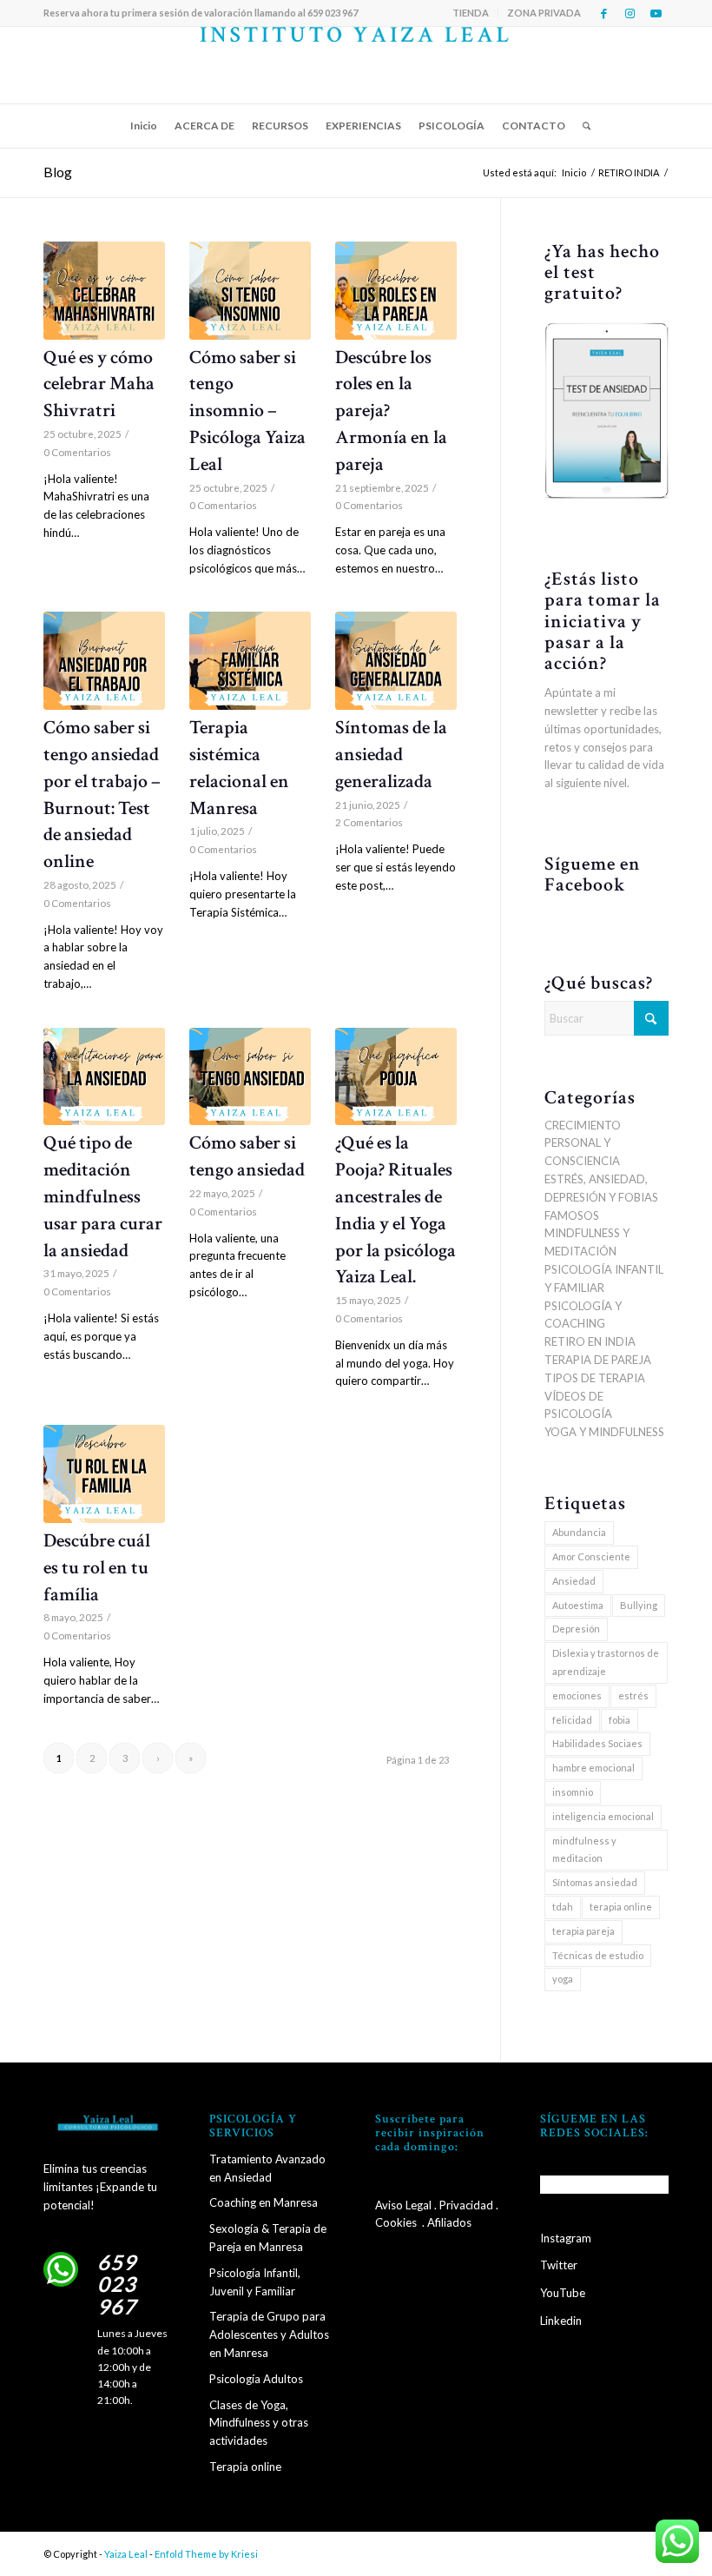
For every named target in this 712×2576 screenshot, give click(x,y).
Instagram (566, 2238)
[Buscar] (582, 126)
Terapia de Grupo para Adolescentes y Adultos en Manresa (269, 2334)
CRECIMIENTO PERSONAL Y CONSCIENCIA (583, 1143)
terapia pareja (583, 1931)
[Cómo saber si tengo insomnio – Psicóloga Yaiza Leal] (250, 291)
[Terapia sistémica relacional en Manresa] (250, 661)
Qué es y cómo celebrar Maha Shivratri (99, 384)
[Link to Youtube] (656, 13)
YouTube (563, 2293)
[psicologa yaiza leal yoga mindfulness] (356, 65)
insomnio (573, 1792)
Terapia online (245, 2467)
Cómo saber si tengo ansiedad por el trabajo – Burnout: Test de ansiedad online (102, 795)
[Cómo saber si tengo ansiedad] (250, 1077)
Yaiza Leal (126, 2554)
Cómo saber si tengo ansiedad (247, 1156)
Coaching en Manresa (264, 2202)
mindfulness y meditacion (584, 1850)
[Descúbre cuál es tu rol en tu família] (104, 1474)
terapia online (621, 1907)
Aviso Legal (403, 2205)
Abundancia (579, 1532)
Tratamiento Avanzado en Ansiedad (267, 2168)
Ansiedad (574, 1581)
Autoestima (578, 1605)
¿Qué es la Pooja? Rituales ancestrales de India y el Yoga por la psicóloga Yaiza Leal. (396, 1210)
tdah (563, 1907)
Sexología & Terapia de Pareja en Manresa (268, 2238)
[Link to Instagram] (630, 13)
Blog (58, 172)
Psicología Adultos (256, 2379)
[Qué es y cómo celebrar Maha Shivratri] (104, 291)
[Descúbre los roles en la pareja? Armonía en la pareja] (396, 291)
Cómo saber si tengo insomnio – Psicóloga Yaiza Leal (247, 411)
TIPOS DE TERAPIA (595, 1378)
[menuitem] (471, 13)
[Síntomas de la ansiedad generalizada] (396, 661)
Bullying (639, 1605)
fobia (620, 1720)
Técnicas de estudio (598, 1955)
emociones (577, 1695)
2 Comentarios (369, 822)
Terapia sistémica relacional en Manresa (239, 768)
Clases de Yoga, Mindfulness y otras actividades (259, 2423)
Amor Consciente (591, 1556)
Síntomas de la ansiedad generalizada (391, 755)
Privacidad (466, 2205)
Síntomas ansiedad (595, 1882)
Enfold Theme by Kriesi (206, 2554)
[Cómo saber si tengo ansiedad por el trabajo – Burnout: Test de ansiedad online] (104, 661)
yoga (563, 1979)
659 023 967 (117, 2285)
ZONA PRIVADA (544, 13)
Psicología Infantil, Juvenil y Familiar (255, 2282)
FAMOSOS (572, 1215)
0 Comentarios (77, 452)
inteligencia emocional (603, 1816)
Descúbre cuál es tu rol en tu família (97, 1568)
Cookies (396, 2222)
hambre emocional (593, 1768)
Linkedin (561, 2321)
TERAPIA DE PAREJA (598, 1360)
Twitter (559, 2265)
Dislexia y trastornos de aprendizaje (606, 1662)
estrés (633, 1695)
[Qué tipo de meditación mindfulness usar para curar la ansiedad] (104, 1077)
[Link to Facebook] (603, 13)
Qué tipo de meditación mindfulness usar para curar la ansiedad (103, 1196)
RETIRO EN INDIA (590, 1341)
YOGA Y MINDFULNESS (604, 1432)
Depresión (576, 1629)
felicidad (572, 1720)
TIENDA (471, 13)
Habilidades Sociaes (597, 1743)
